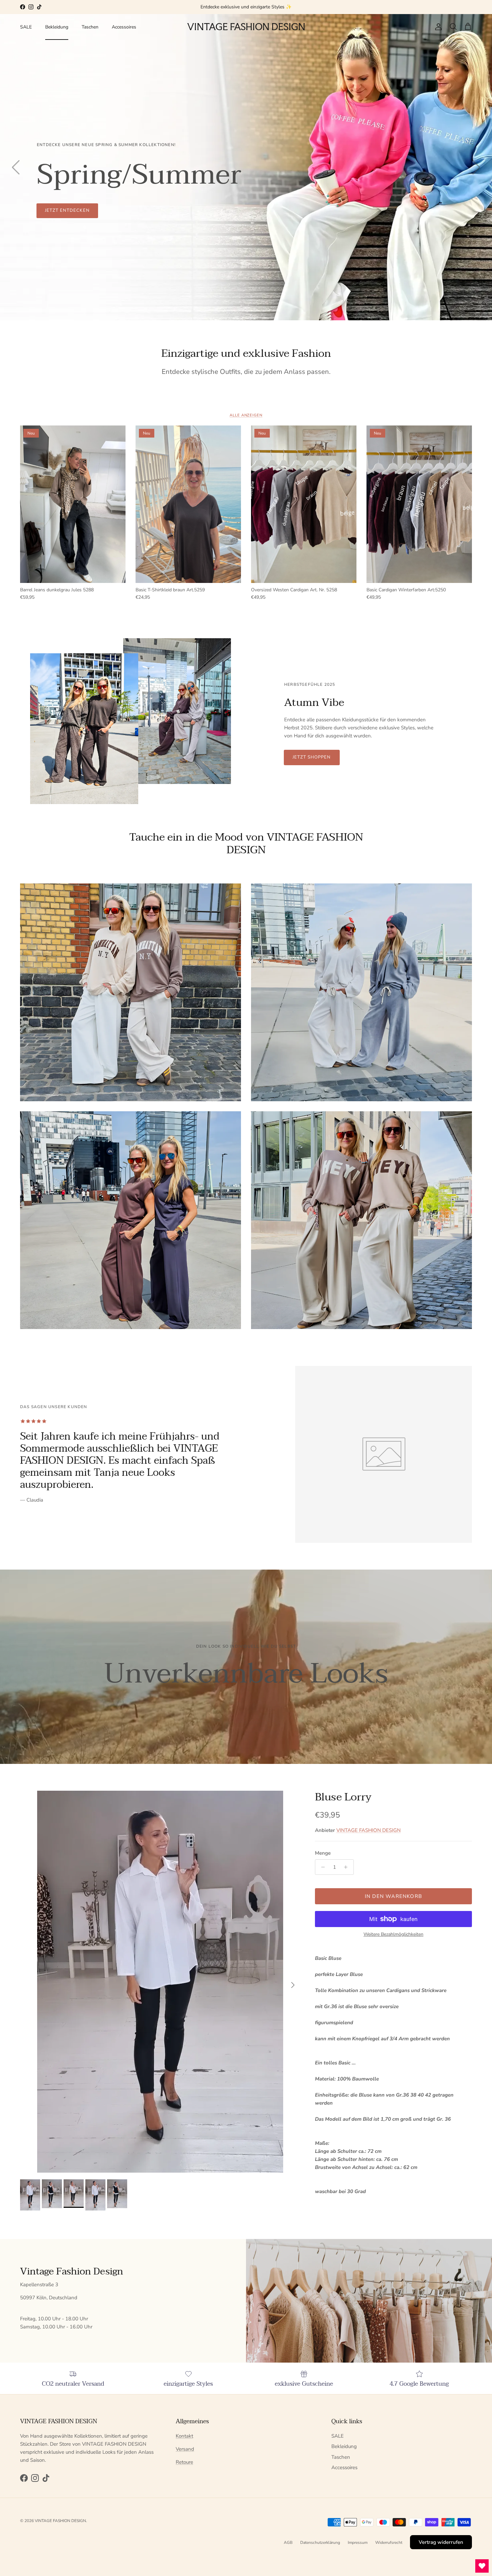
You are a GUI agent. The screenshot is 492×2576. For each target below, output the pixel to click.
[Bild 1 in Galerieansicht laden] (160, 1982)
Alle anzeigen (246, 415)
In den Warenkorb (393, 1896)
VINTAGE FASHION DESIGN (368, 1830)
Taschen (90, 27)
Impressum (358, 2542)
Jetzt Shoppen (312, 757)
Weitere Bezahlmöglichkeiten (393, 1935)
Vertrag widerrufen (441, 2542)
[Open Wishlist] (482, 2566)
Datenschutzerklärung (320, 2542)
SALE (26, 27)
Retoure (184, 2462)
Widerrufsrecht (389, 2542)
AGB (288, 2542)
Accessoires (124, 27)
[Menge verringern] (321, 1867)
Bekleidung (57, 27)
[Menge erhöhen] (348, 1867)
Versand (185, 2449)
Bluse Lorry (343, 1797)
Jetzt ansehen (64, 210)
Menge (323, 1853)
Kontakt (184, 2436)
